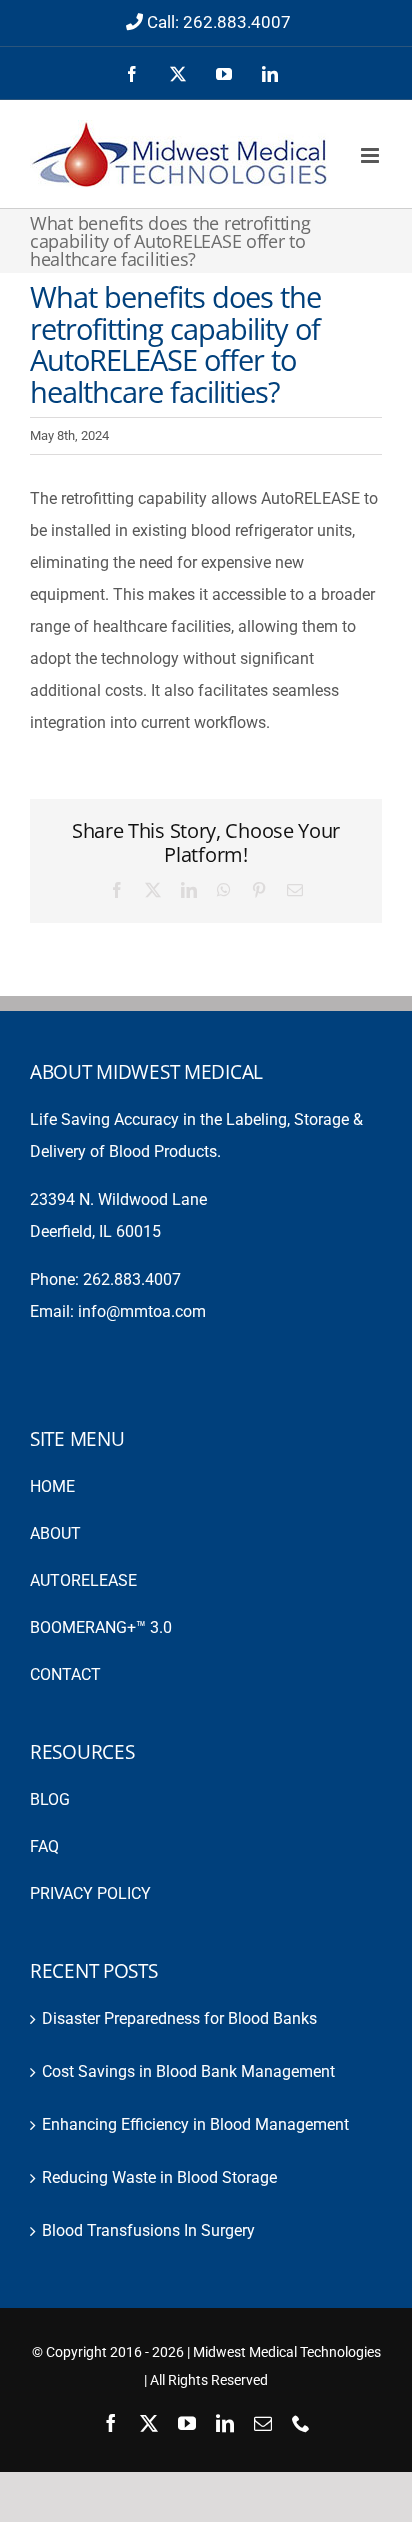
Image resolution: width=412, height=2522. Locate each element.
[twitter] (149, 2423)
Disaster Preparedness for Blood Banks (179, 2018)
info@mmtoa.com (142, 1311)
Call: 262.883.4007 (219, 22)
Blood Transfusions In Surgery (148, 2230)
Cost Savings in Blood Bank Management (188, 2071)
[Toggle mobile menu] (371, 155)
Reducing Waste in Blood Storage (159, 2177)
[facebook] (111, 2423)
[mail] (263, 2423)
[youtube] (187, 2423)
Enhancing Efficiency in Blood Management (195, 2124)
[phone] (301, 2423)
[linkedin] (225, 2423)
